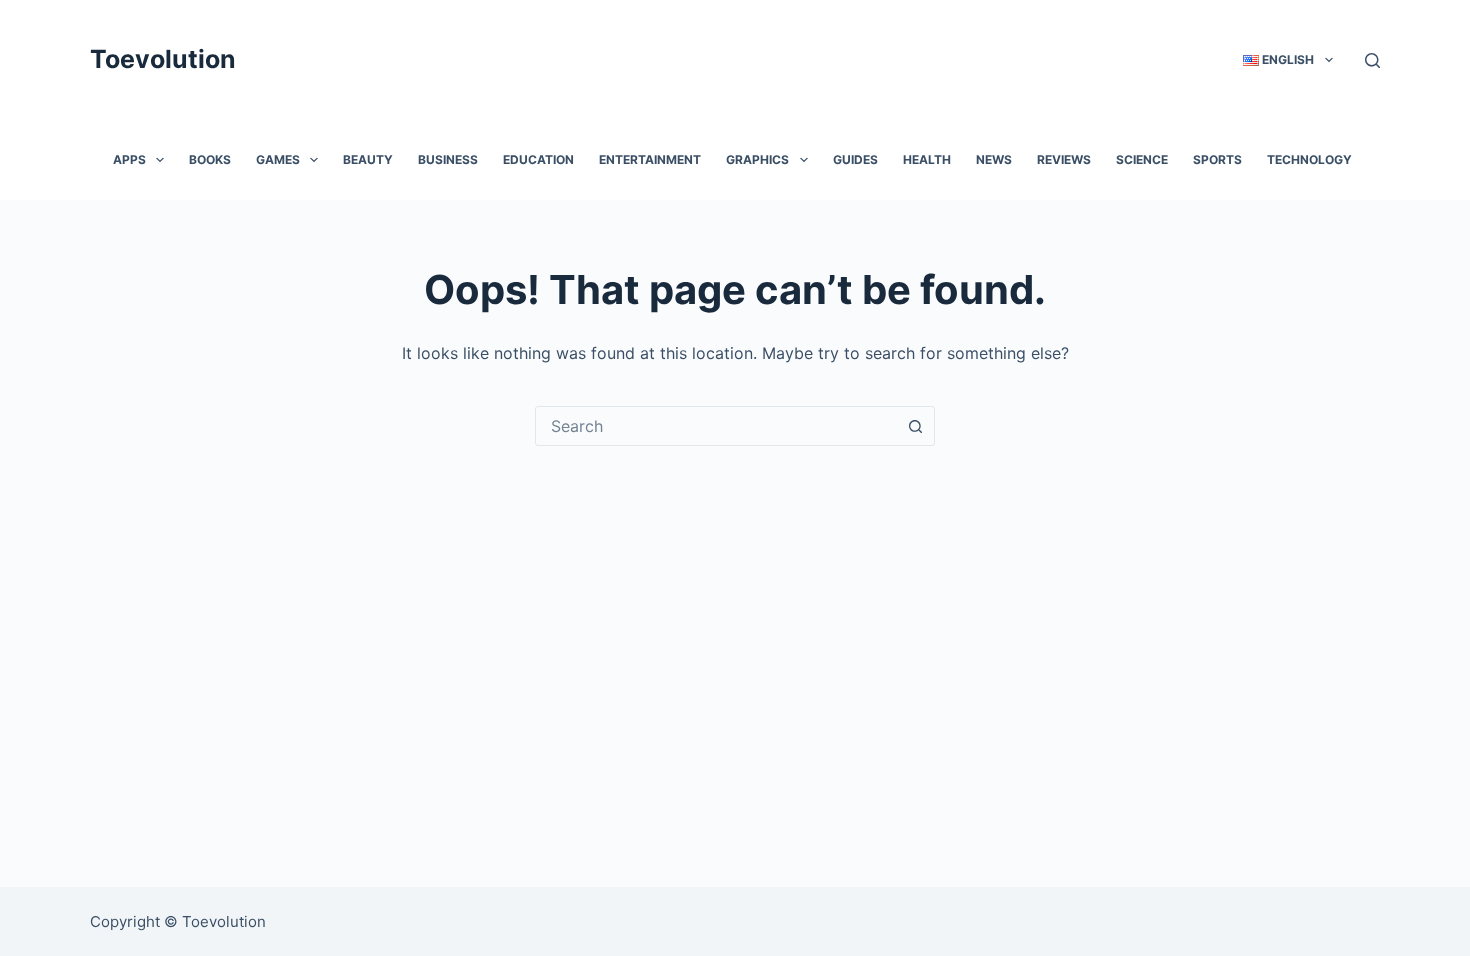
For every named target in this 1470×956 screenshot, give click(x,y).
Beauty (368, 159)
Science (1142, 159)
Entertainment (650, 159)
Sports (1217, 159)
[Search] (1372, 60)
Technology (1309, 159)
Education (538, 159)
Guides (855, 159)
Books (210, 159)
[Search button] (915, 426)
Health (927, 159)
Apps (129, 159)
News (994, 159)
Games (278, 159)
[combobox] (716, 426)
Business (448, 159)
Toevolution (163, 59)
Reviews (1064, 159)
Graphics (757, 159)
